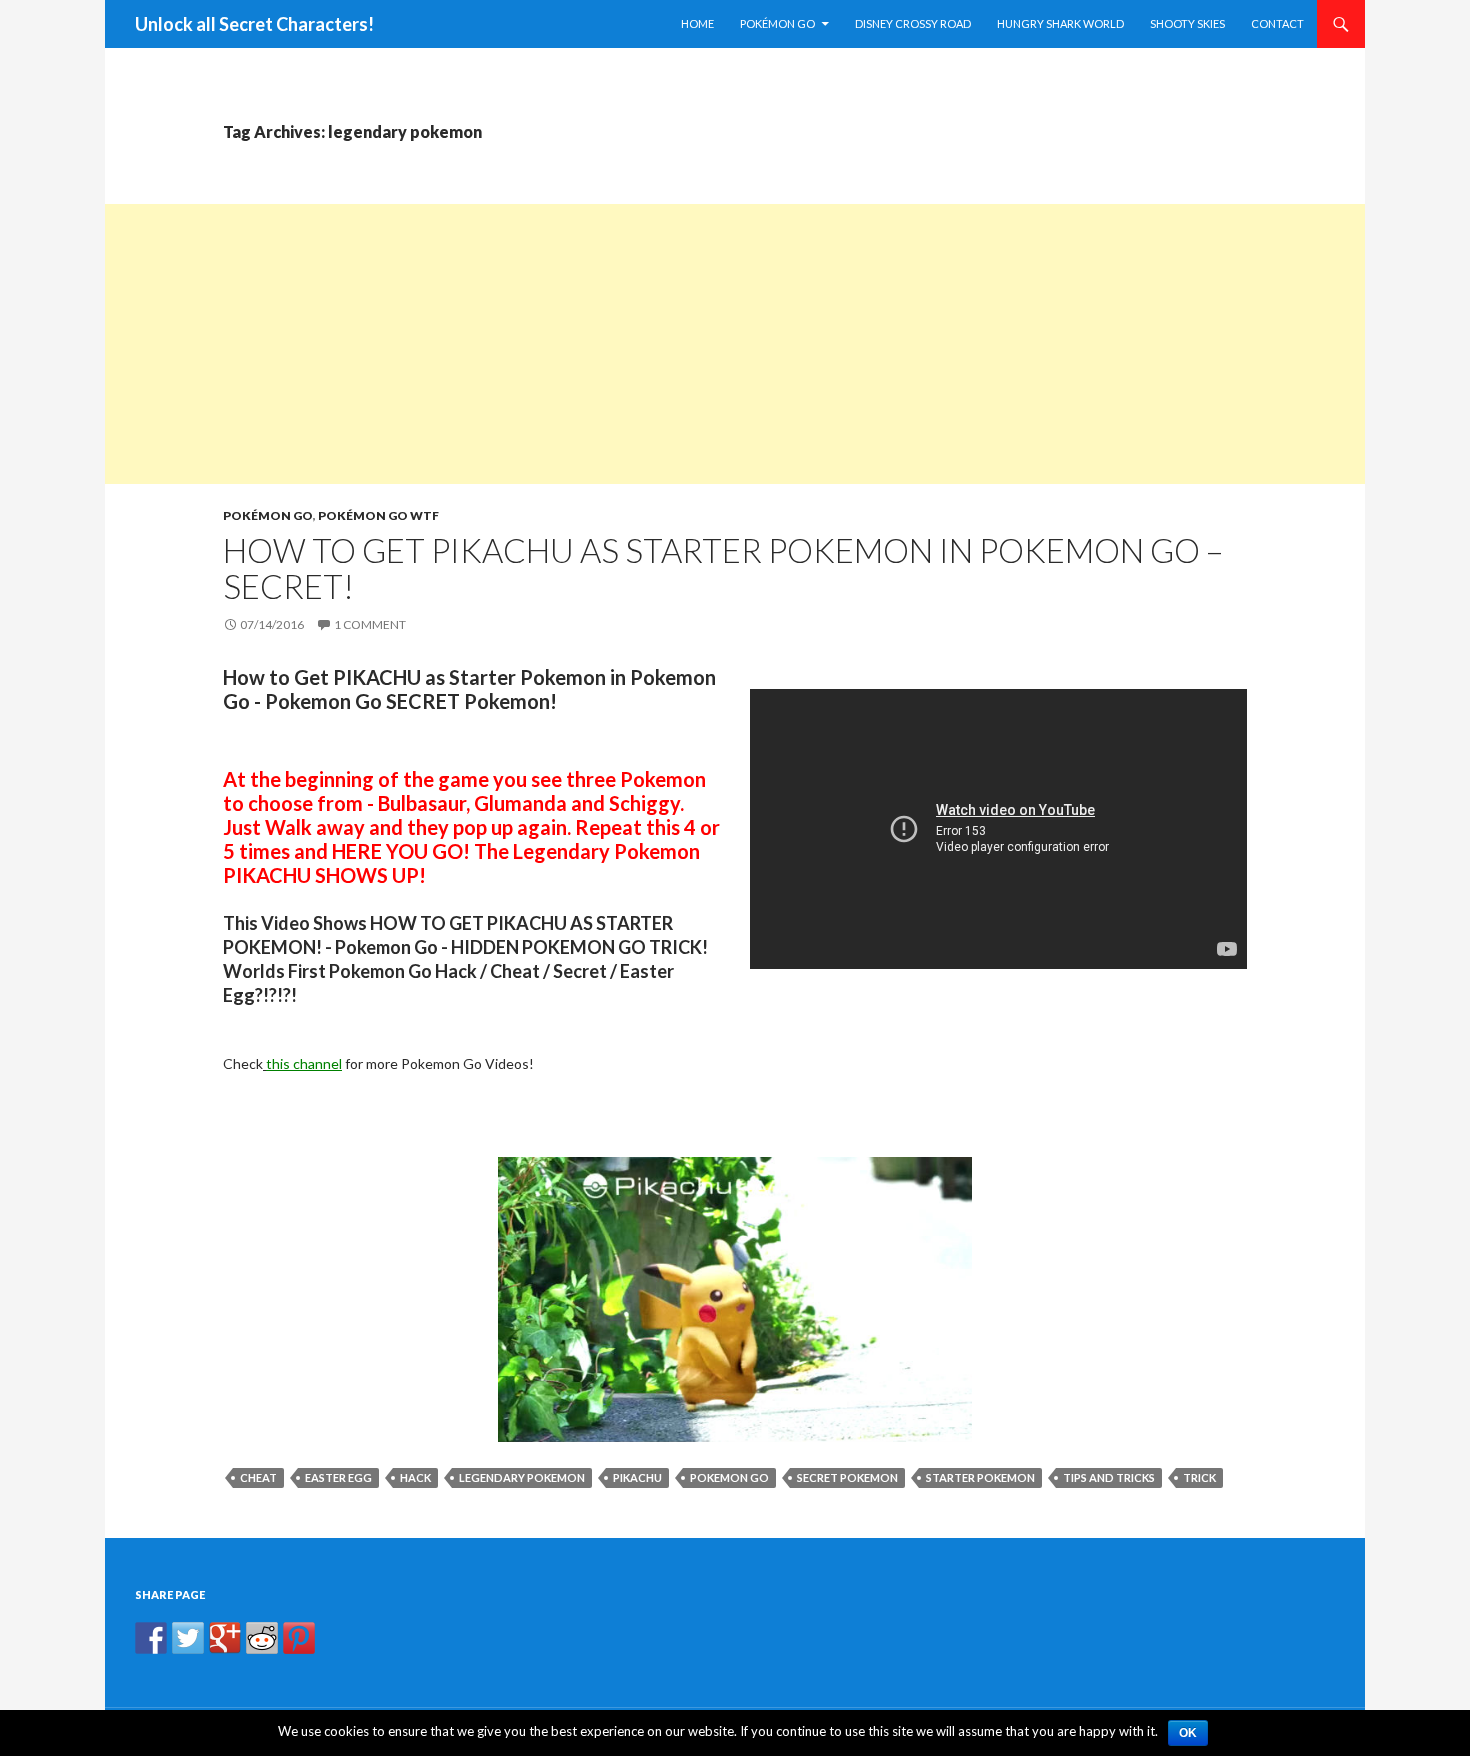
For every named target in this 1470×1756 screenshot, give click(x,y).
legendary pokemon (522, 1477)
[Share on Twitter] (188, 1638)
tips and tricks (1109, 1477)
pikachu (637, 1477)
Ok (1188, 1733)
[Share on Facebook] (151, 1638)
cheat (258, 1477)
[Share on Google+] (225, 1638)
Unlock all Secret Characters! (254, 24)
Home (697, 23)
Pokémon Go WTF (378, 515)
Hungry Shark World (1060, 23)
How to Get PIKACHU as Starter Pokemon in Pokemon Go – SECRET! (723, 568)
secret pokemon (847, 1477)
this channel (304, 1063)
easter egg (338, 1477)
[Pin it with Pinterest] (299, 1638)
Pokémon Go (777, 23)
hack (415, 1477)
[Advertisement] (705, 344)
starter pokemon (980, 1477)
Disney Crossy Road (913, 23)
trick (1199, 1477)
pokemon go (729, 1477)
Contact (1277, 23)
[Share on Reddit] (262, 1638)
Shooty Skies (1187, 23)
